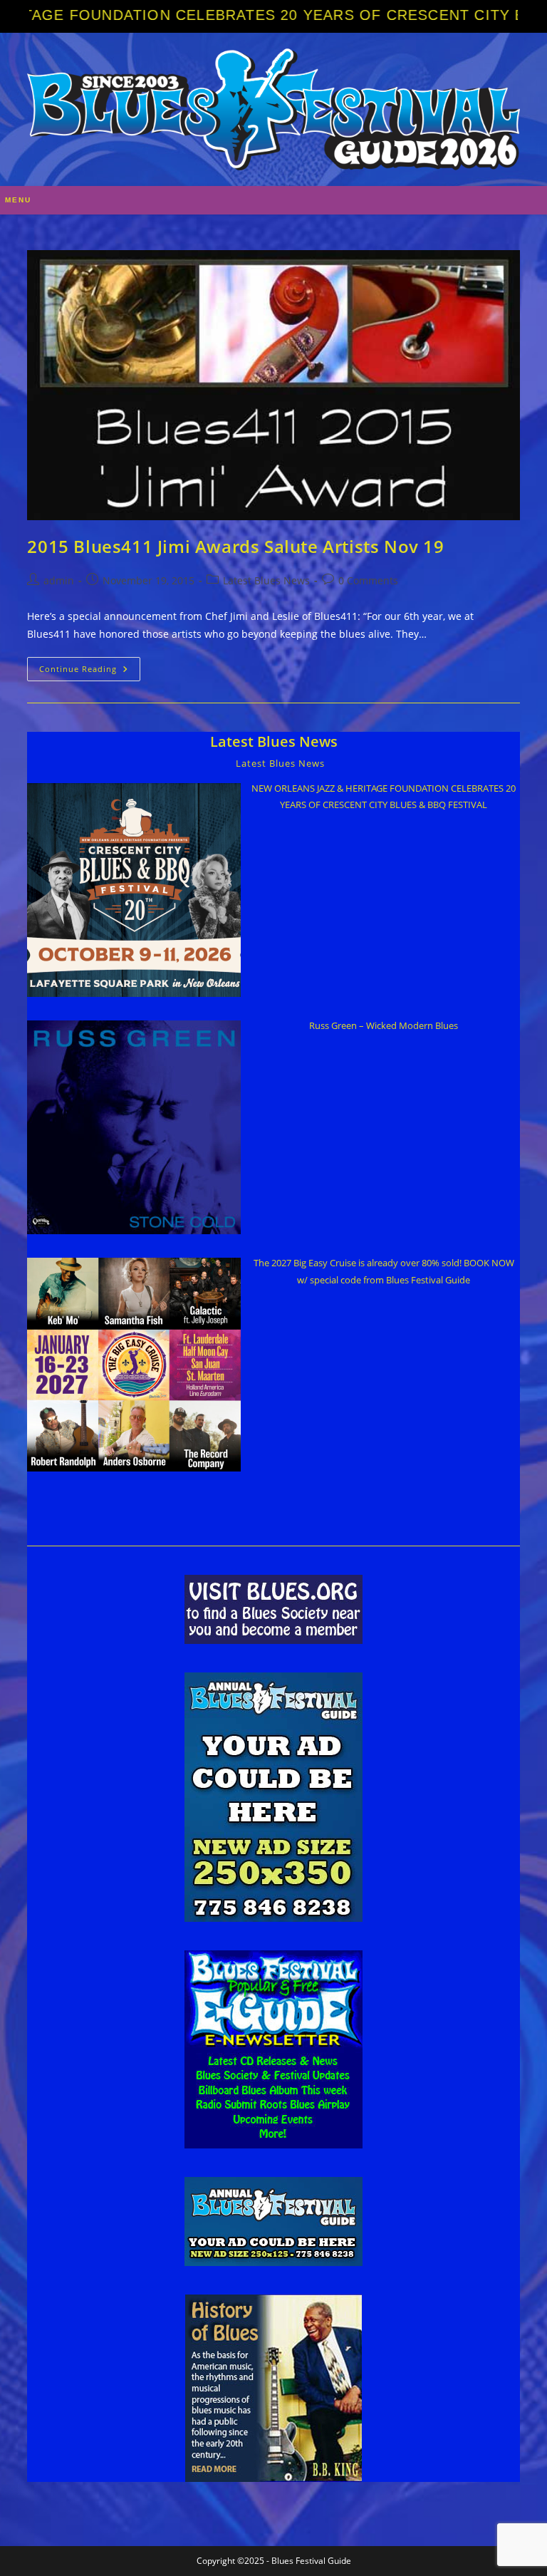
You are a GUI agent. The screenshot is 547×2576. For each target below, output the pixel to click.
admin (59, 580)
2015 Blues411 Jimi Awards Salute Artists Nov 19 (235, 546)
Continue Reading (90, 672)
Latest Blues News (266, 580)
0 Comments (368, 580)
